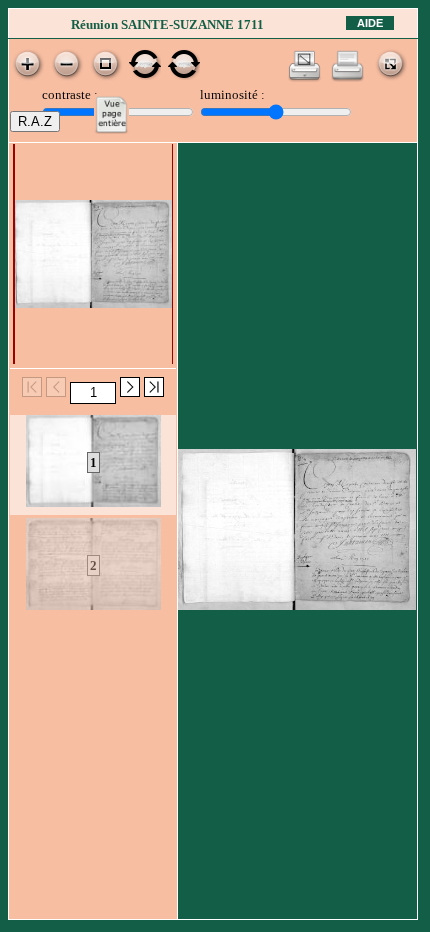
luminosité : (232, 94)
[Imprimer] (347, 77)
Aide (370, 23)
